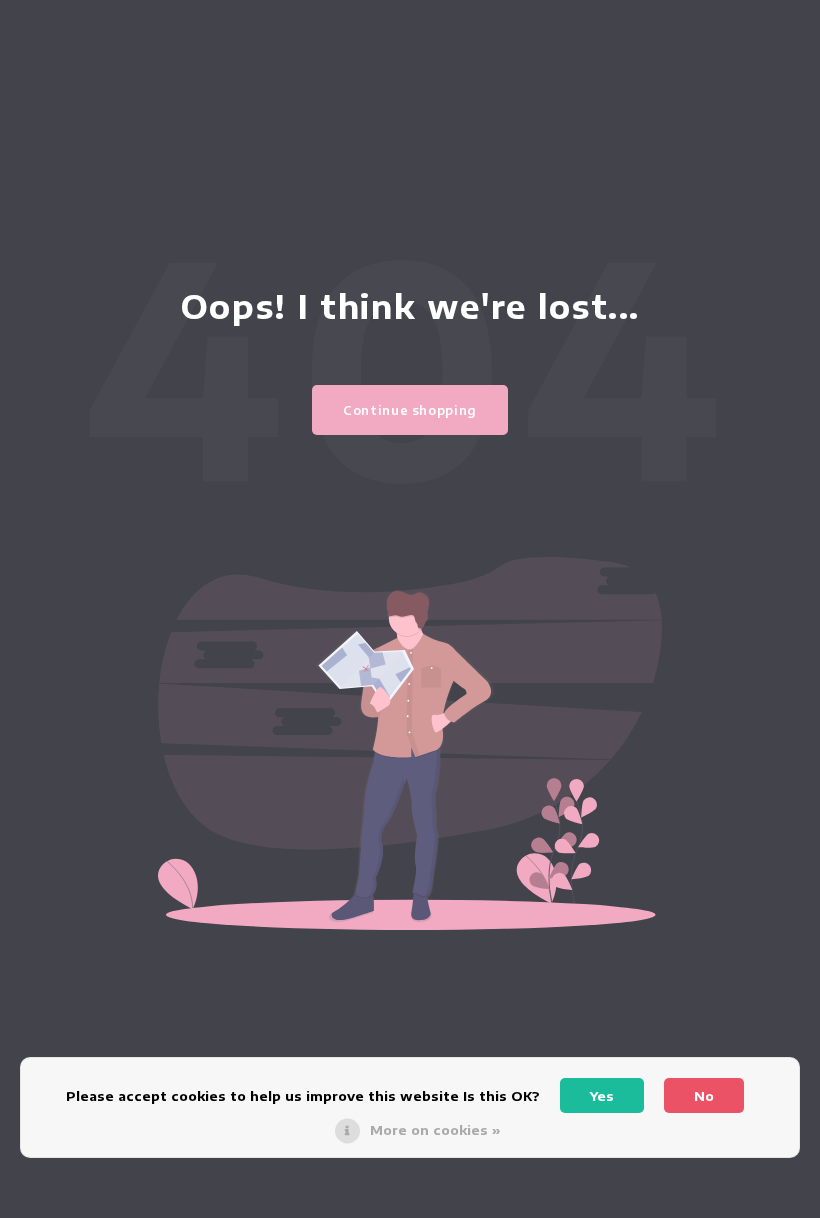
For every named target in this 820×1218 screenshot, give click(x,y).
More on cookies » (435, 1130)
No (704, 1096)
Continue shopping (410, 410)
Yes (602, 1096)
